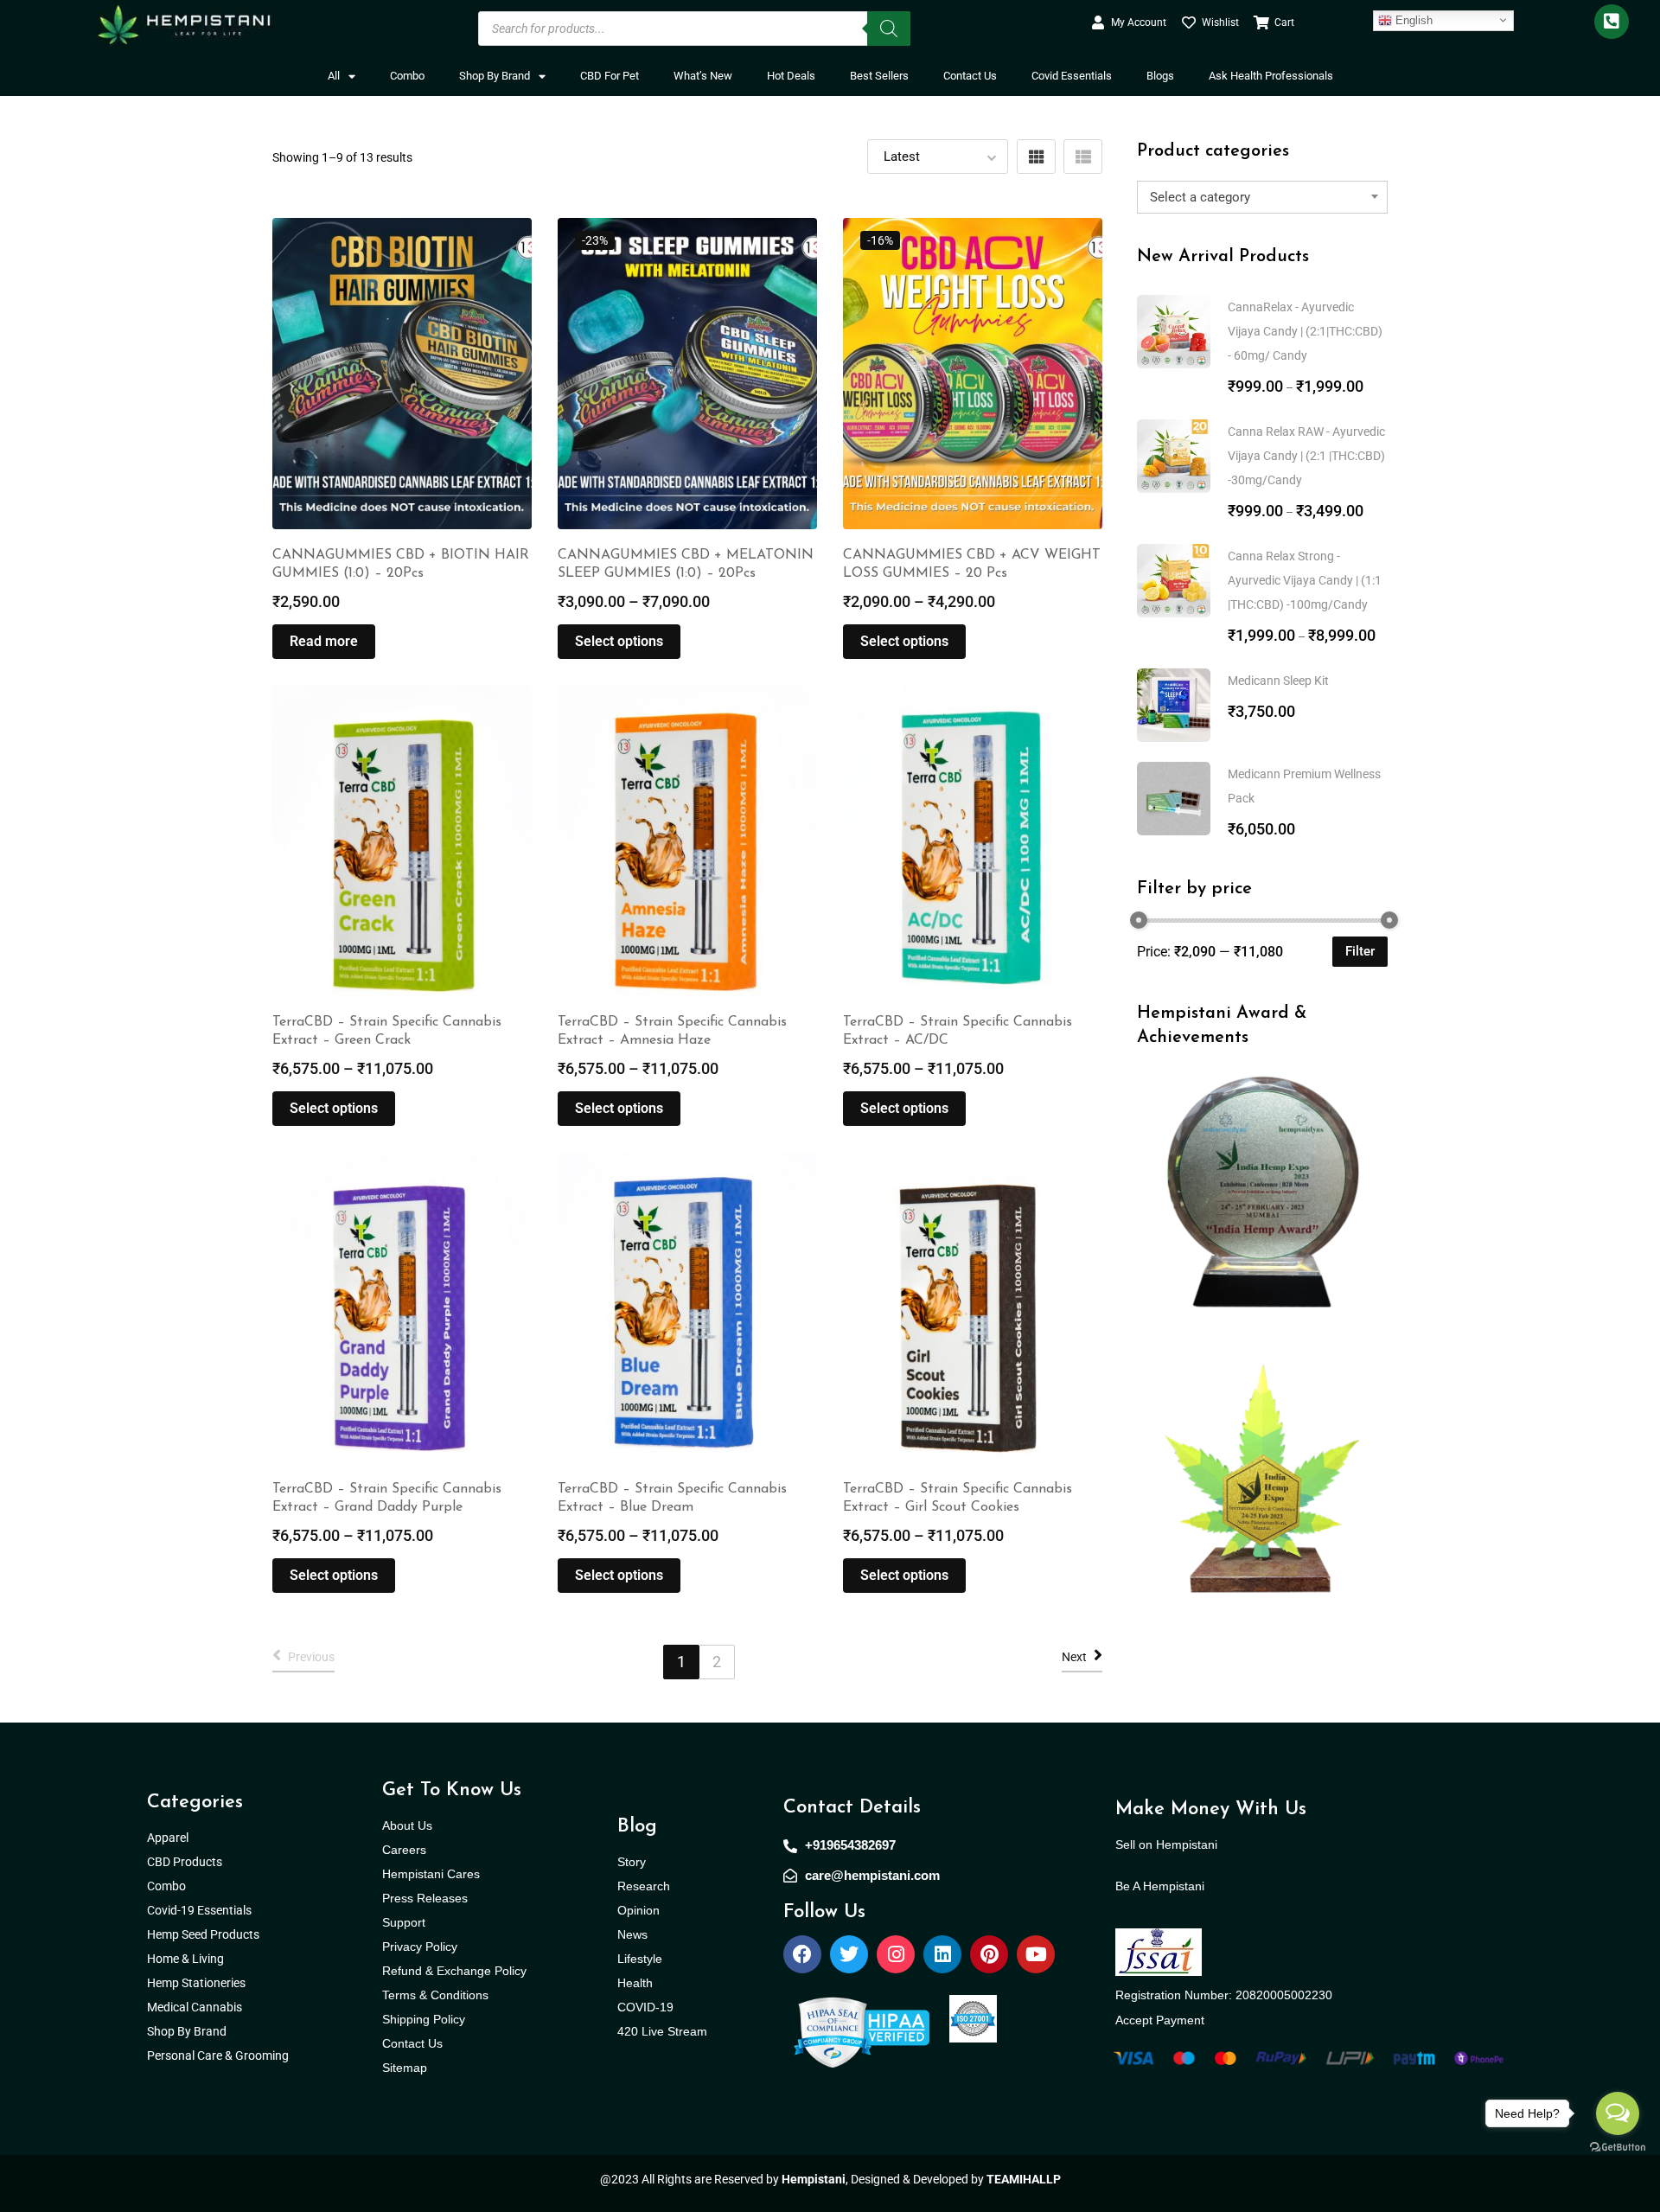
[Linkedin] (942, 1954)
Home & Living (187, 1959)
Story (632, 1862)
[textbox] (1262, 197)
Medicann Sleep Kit (1278, 681)
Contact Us (970, 76)
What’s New (703, 76)
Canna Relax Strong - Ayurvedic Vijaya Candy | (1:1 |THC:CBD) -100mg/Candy (1305, 580)
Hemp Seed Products (207, 1934)
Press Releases (425, 1898)
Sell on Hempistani (1166, 1844)
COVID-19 (645, 2007)
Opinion (638, 1910)
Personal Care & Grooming (218, 2055)
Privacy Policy (420, 1947)
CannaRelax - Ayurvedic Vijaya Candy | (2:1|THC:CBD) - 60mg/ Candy (1305, 331)
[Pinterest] (989, 1954)
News (632, 1934)
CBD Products (185, 1862)
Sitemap (405, 2068)
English (1412, 19)
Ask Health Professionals (1271, 76)
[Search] (889, 29)
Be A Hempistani (1160, 1886)
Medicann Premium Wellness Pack (1304, 786)
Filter (1360, 951)
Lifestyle (640, 1959)
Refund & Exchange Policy (454, 1971)
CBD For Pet (610, 76)
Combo (407, 76)
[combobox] (1262, 197)
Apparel (168, 1838)
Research (644, 1886)
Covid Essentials (1072, 76)
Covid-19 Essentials (208, 1910)
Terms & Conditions (435, 1995)
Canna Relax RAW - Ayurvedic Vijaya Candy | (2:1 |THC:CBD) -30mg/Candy (1306, 456)
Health (635, 1983)
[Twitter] (849, 1954)
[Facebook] (802, 1954)
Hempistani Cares (431, 1874)
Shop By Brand (495, 76)
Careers (404, 1850)
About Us (407, 1825)
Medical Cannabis (196, 2007)
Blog (637, 1827)
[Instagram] (896, 1954)
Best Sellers (879, 76)
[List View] (1083, 157)
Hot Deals (791, 76)
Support (404, 1922)
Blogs (1160, 76)
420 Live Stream (662, 2031)
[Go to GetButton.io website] (1618, 2146)
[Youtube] (1036, 1954)
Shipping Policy (424, 2019)
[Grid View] (1036, 157)
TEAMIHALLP (1024, 2179)
